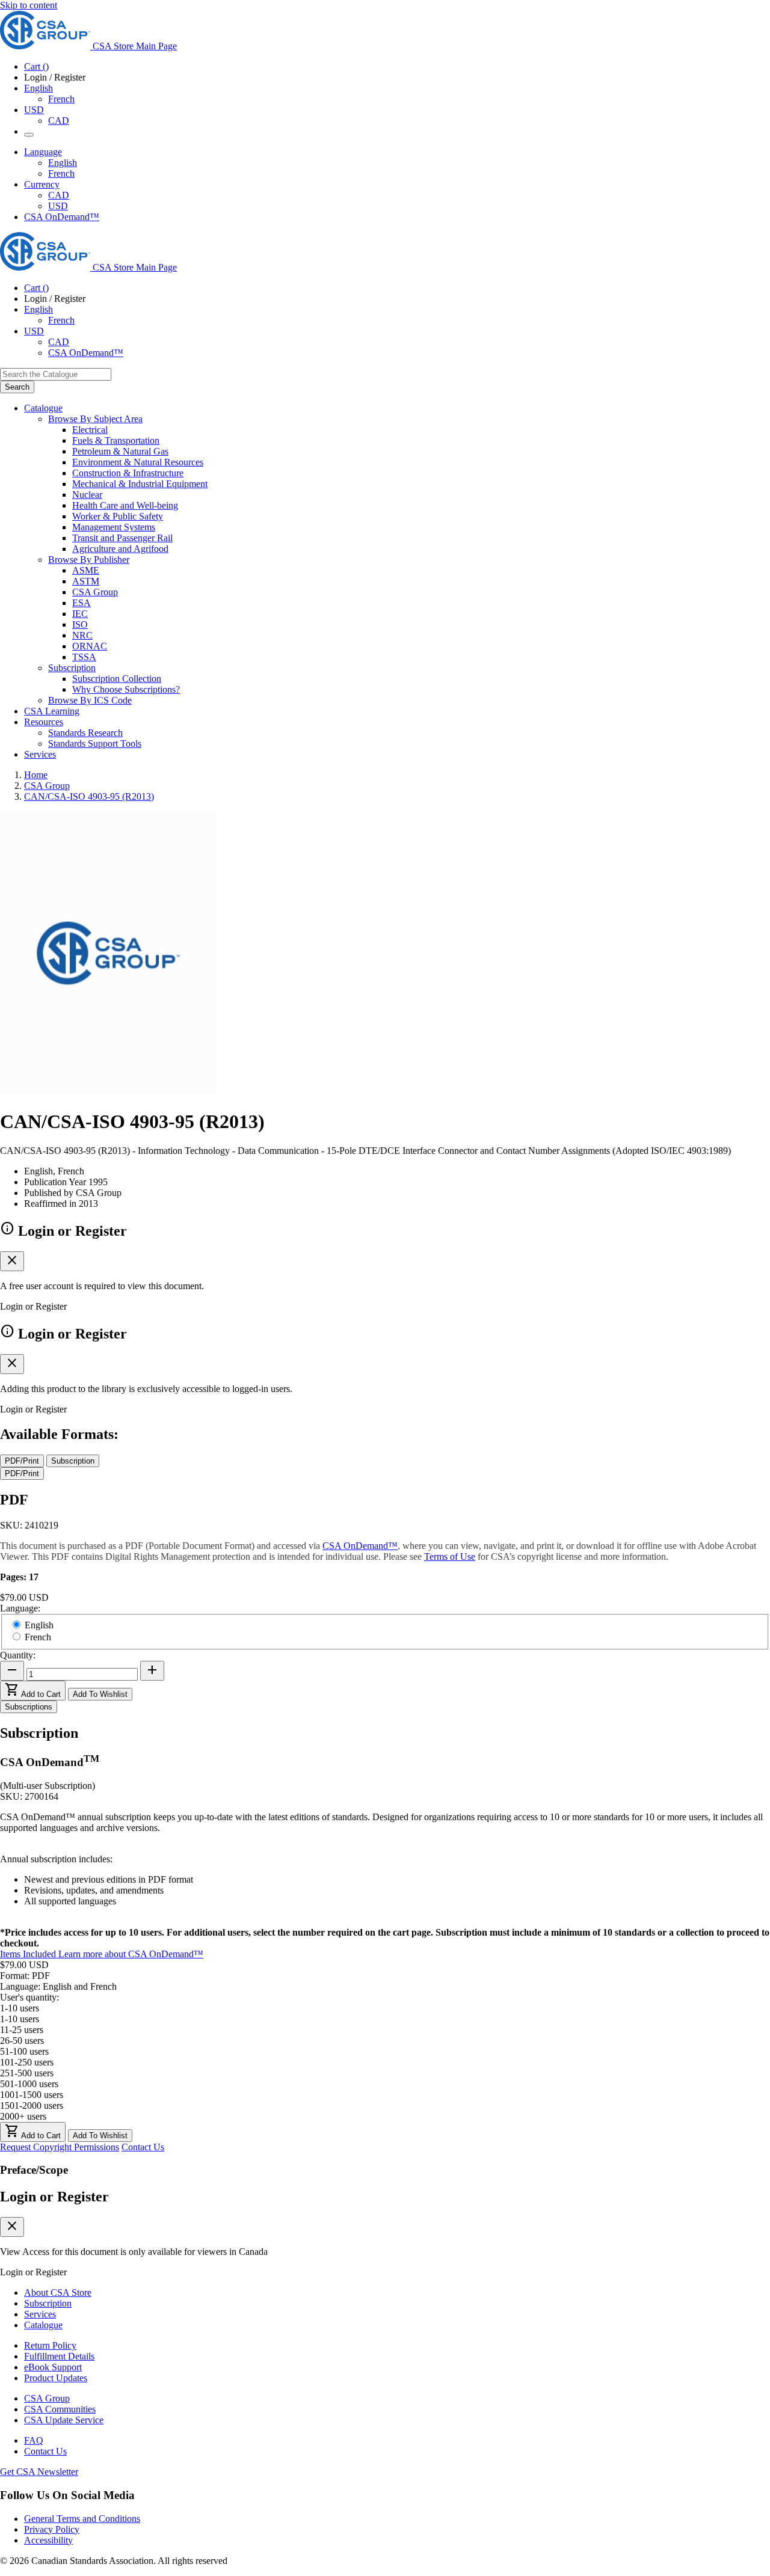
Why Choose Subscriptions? (126, 689)
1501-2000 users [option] (32, 2105)
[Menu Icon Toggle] (29, 135)
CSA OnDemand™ (62, 217)
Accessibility (48, 2540)
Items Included (29, 1954)
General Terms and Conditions (82, 2519)
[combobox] (56, 374)
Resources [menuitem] (44, 722)
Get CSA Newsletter (39, 2472)
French (61, 99)
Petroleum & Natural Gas (120, 451)
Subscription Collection (117, 679)
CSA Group (95, 592)
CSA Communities (60, 2409)
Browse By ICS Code (90, 700)
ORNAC (90, 646)
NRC (82, 635)
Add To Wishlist (100, 1694)
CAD (59, 121)
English (63, 163)
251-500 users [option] (27, 2073)
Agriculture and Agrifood (120, 549)
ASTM (86, 581)
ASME (86, 570)
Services (40, 2314)
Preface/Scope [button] (34, 2170)
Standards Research (85, 733)
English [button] (38, 88)
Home (36, 775)
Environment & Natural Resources (138, 462)
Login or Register (54, 2197)
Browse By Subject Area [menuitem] (95, 419)
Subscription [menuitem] (72, 668)
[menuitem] (421, 430)
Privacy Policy (52, 2529)
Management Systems (114, 527)
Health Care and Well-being (125, 505)
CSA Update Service (64, 2420)
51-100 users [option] (24, 2051)
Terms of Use (450, 1556)
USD (34, 110)
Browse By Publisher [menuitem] (89, 560)
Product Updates (56, 2378)
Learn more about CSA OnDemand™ (131, 1954)
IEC (80, 614)
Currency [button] (42, 184)
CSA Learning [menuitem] (52, 711)
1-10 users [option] (20, 2019)
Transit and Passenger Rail (122, 538)
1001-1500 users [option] (32, 2095)
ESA (82, 603)
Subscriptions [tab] (29, 1707)
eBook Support (53, 2367)
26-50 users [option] (22, 2041)
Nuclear (87, 495)
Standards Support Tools (95, 744)
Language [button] (43, 152)
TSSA (84, 657)
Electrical (90, 430)
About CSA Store (58, 2292)
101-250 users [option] (27, 2062)
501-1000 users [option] (29, 2084)
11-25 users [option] (22, 2030)
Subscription (48, 2303)
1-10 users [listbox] (20, 2008)
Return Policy (50, 2345)
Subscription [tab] (73, 1461)
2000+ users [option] (23, 2116)
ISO (80, 624)
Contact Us (143, 2147)
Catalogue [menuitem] (43, 408)
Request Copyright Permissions (60, 2147)
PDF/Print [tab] (22, 1461)
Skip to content (29, 5)
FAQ (34, 2440)
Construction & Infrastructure (128, 473)
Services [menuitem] (40, 754)
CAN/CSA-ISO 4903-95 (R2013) (89, 796)
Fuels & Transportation (116, 440)
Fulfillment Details (59, 2356)
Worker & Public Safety (118, 516)
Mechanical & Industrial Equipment (140, 484)
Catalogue (43, 2325)
